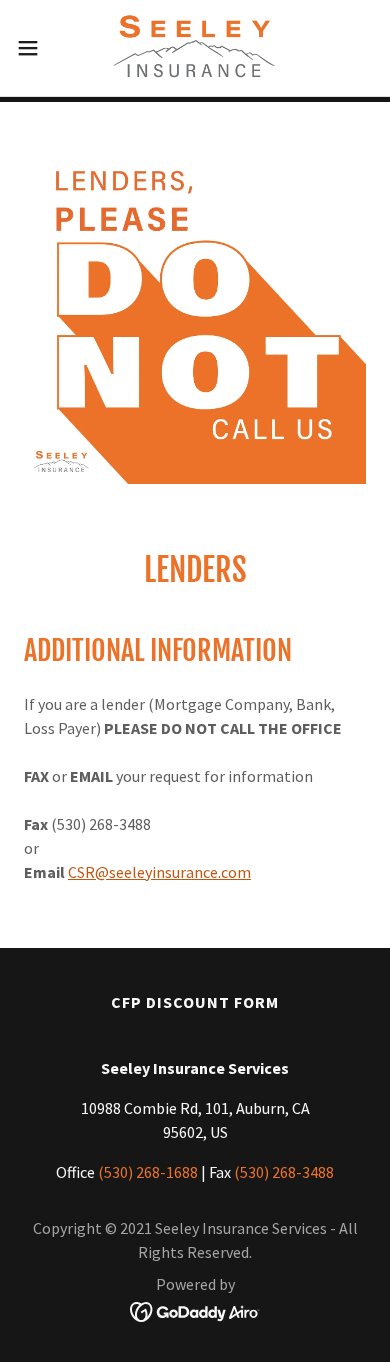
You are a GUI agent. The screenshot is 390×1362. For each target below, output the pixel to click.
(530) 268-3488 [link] (284, 1172)
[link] (195, 48)
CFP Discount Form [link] (195, 1002)
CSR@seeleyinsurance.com (159, 872)
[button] (36, 48)
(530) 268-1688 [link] (148, 1172)
